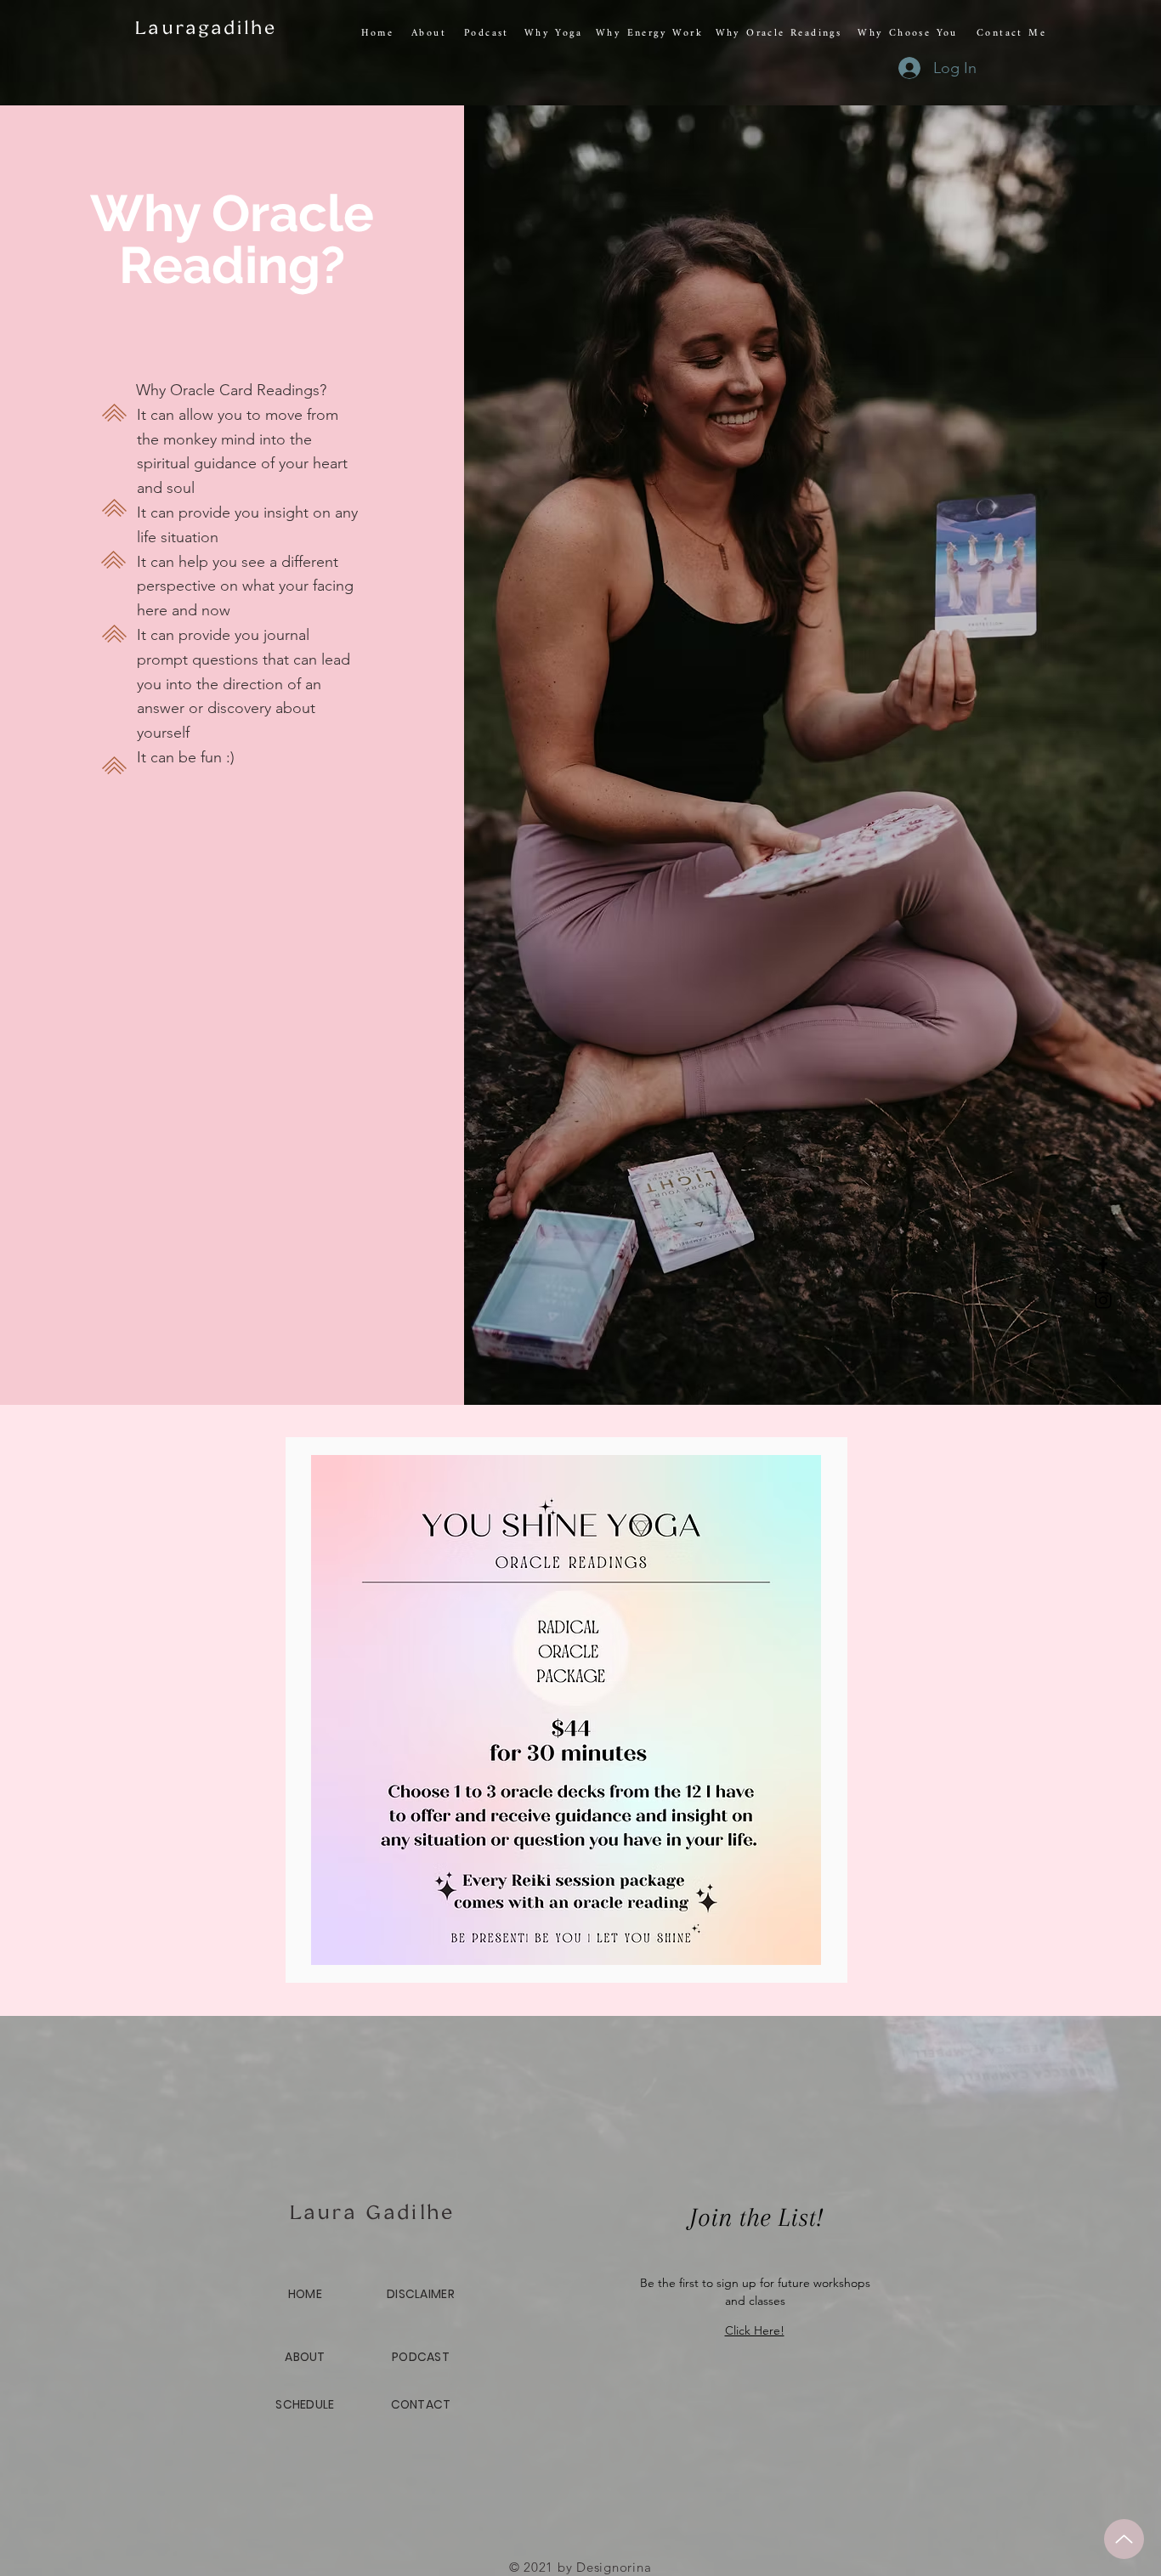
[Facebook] (1103, 1265)
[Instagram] (1103, 1300)
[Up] (1124, 2539)
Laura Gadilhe (372, 2211)
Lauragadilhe (206, 27)
